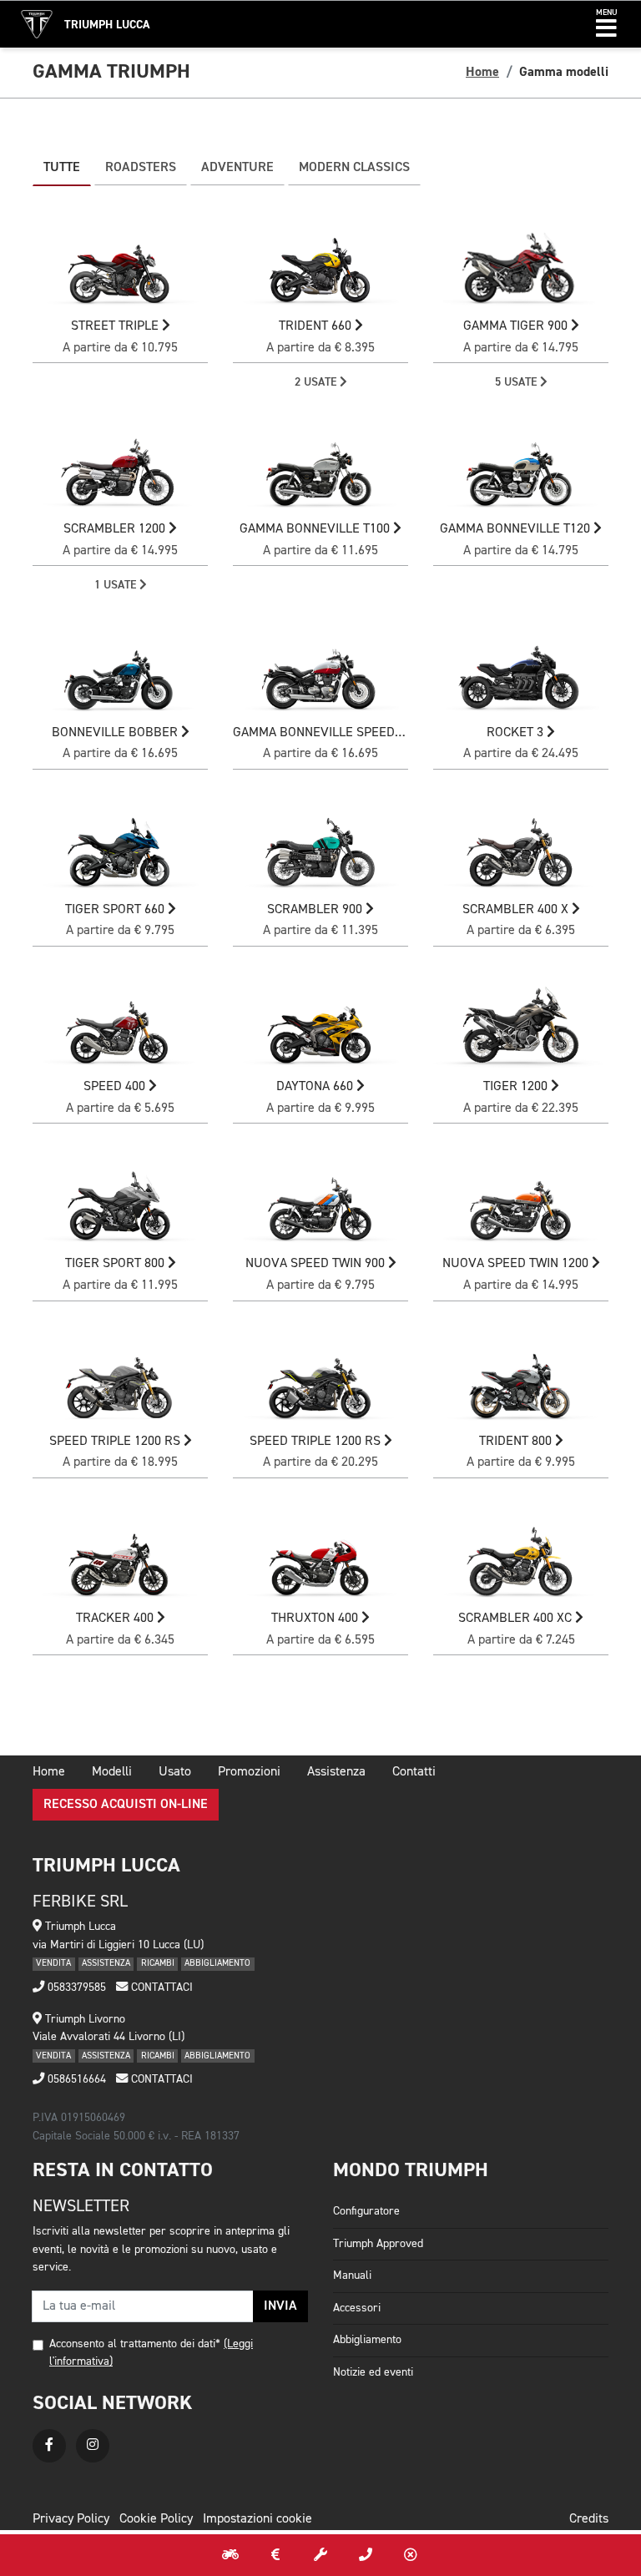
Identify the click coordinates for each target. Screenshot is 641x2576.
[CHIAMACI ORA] (366, 2555)
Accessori (357, 2308)
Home (482, 72)
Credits (589, 2519)
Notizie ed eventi (373, 2372)
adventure (237, 168)
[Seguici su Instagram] (93, 2446)
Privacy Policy (71, 2519)
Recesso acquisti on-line (126, 1805)
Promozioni (249, 1772)
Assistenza (336, 1772)
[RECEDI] (411, 2555)
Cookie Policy (156, 2519)
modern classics (354, 168)
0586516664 (75, 2079)
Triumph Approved (378, 2244)
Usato (175, 1772)
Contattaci (160, 1988)
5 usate (517, 382)
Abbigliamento (367, 2340)
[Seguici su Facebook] (49, 2446)
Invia (280, 2306)
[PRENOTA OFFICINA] (320, 2555)
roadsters (141, 168)
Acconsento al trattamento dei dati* (135, 2344)
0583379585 (75, 1988)
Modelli (112, 1772)
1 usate (117, 585)
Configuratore (366, 2211)
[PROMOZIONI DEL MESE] (275, 2555)
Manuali (352, 2275)
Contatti (414, 1772)
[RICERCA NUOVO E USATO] (230, 2555)
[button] (606, 24)
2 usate (317, 382)
